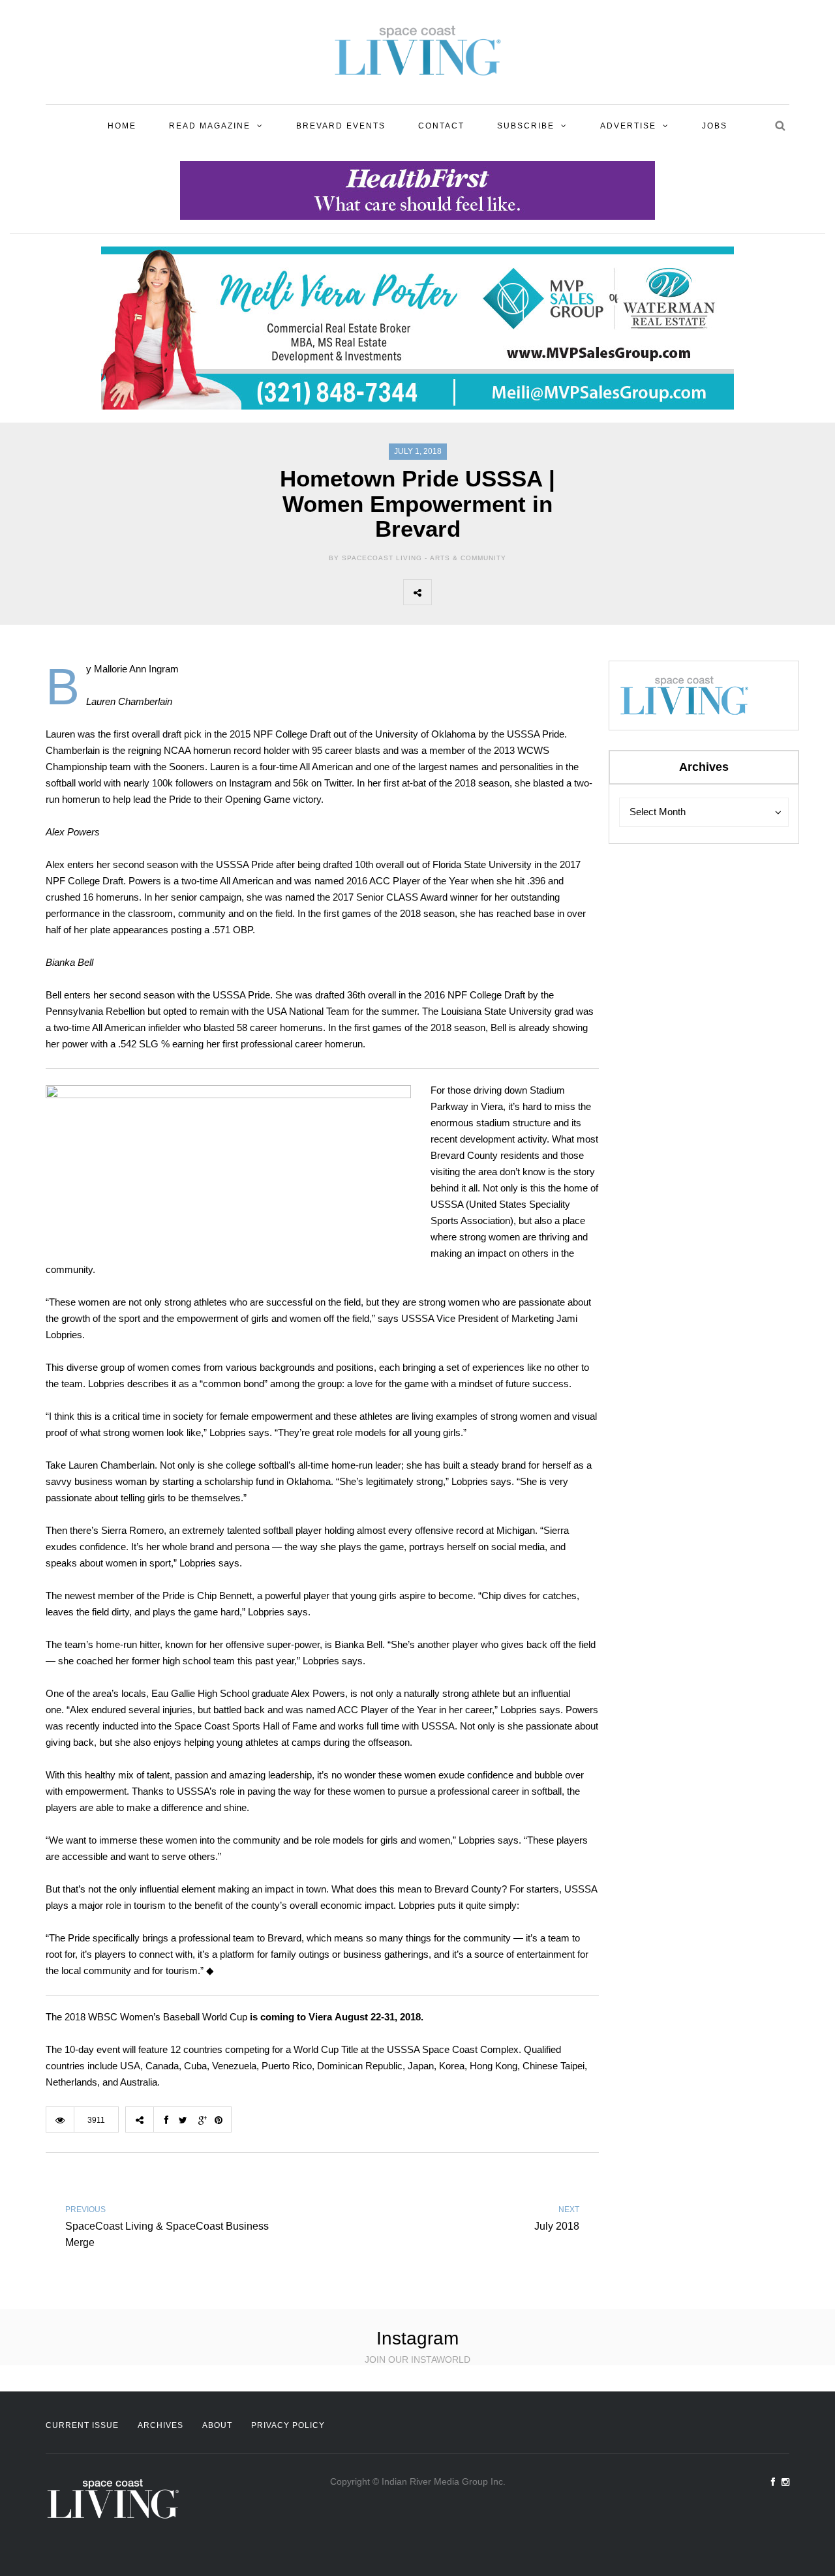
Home (122, 126)
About (217, 2425)
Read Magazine (210, 126)
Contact (441, 126)
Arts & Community (468, 558)
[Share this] (446, 592)
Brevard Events (341, 126)
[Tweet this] (474, 592)
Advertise (628, 126)
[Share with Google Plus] (503, 592)
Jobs (715, 126)
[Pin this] (532, 592)
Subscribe (526, 126)
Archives (160, 2425)
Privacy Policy (288, 2425)
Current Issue (82, 2425)
